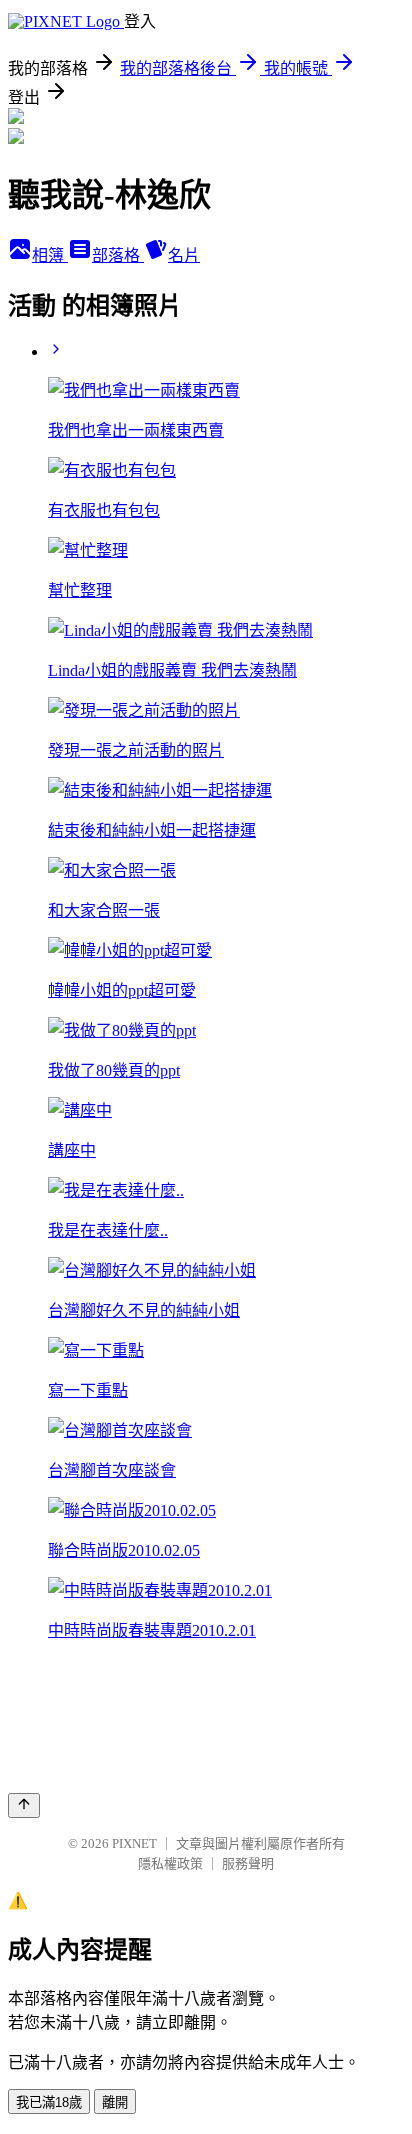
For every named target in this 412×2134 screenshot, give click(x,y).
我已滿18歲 (49, 2102)
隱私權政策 (170, 1863)
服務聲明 (248, 1863)
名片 (184, 255)
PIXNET (134, 1843)
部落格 (118, 255)
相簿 (50, 255)
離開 (115, 2102)
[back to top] (24, 1805)
